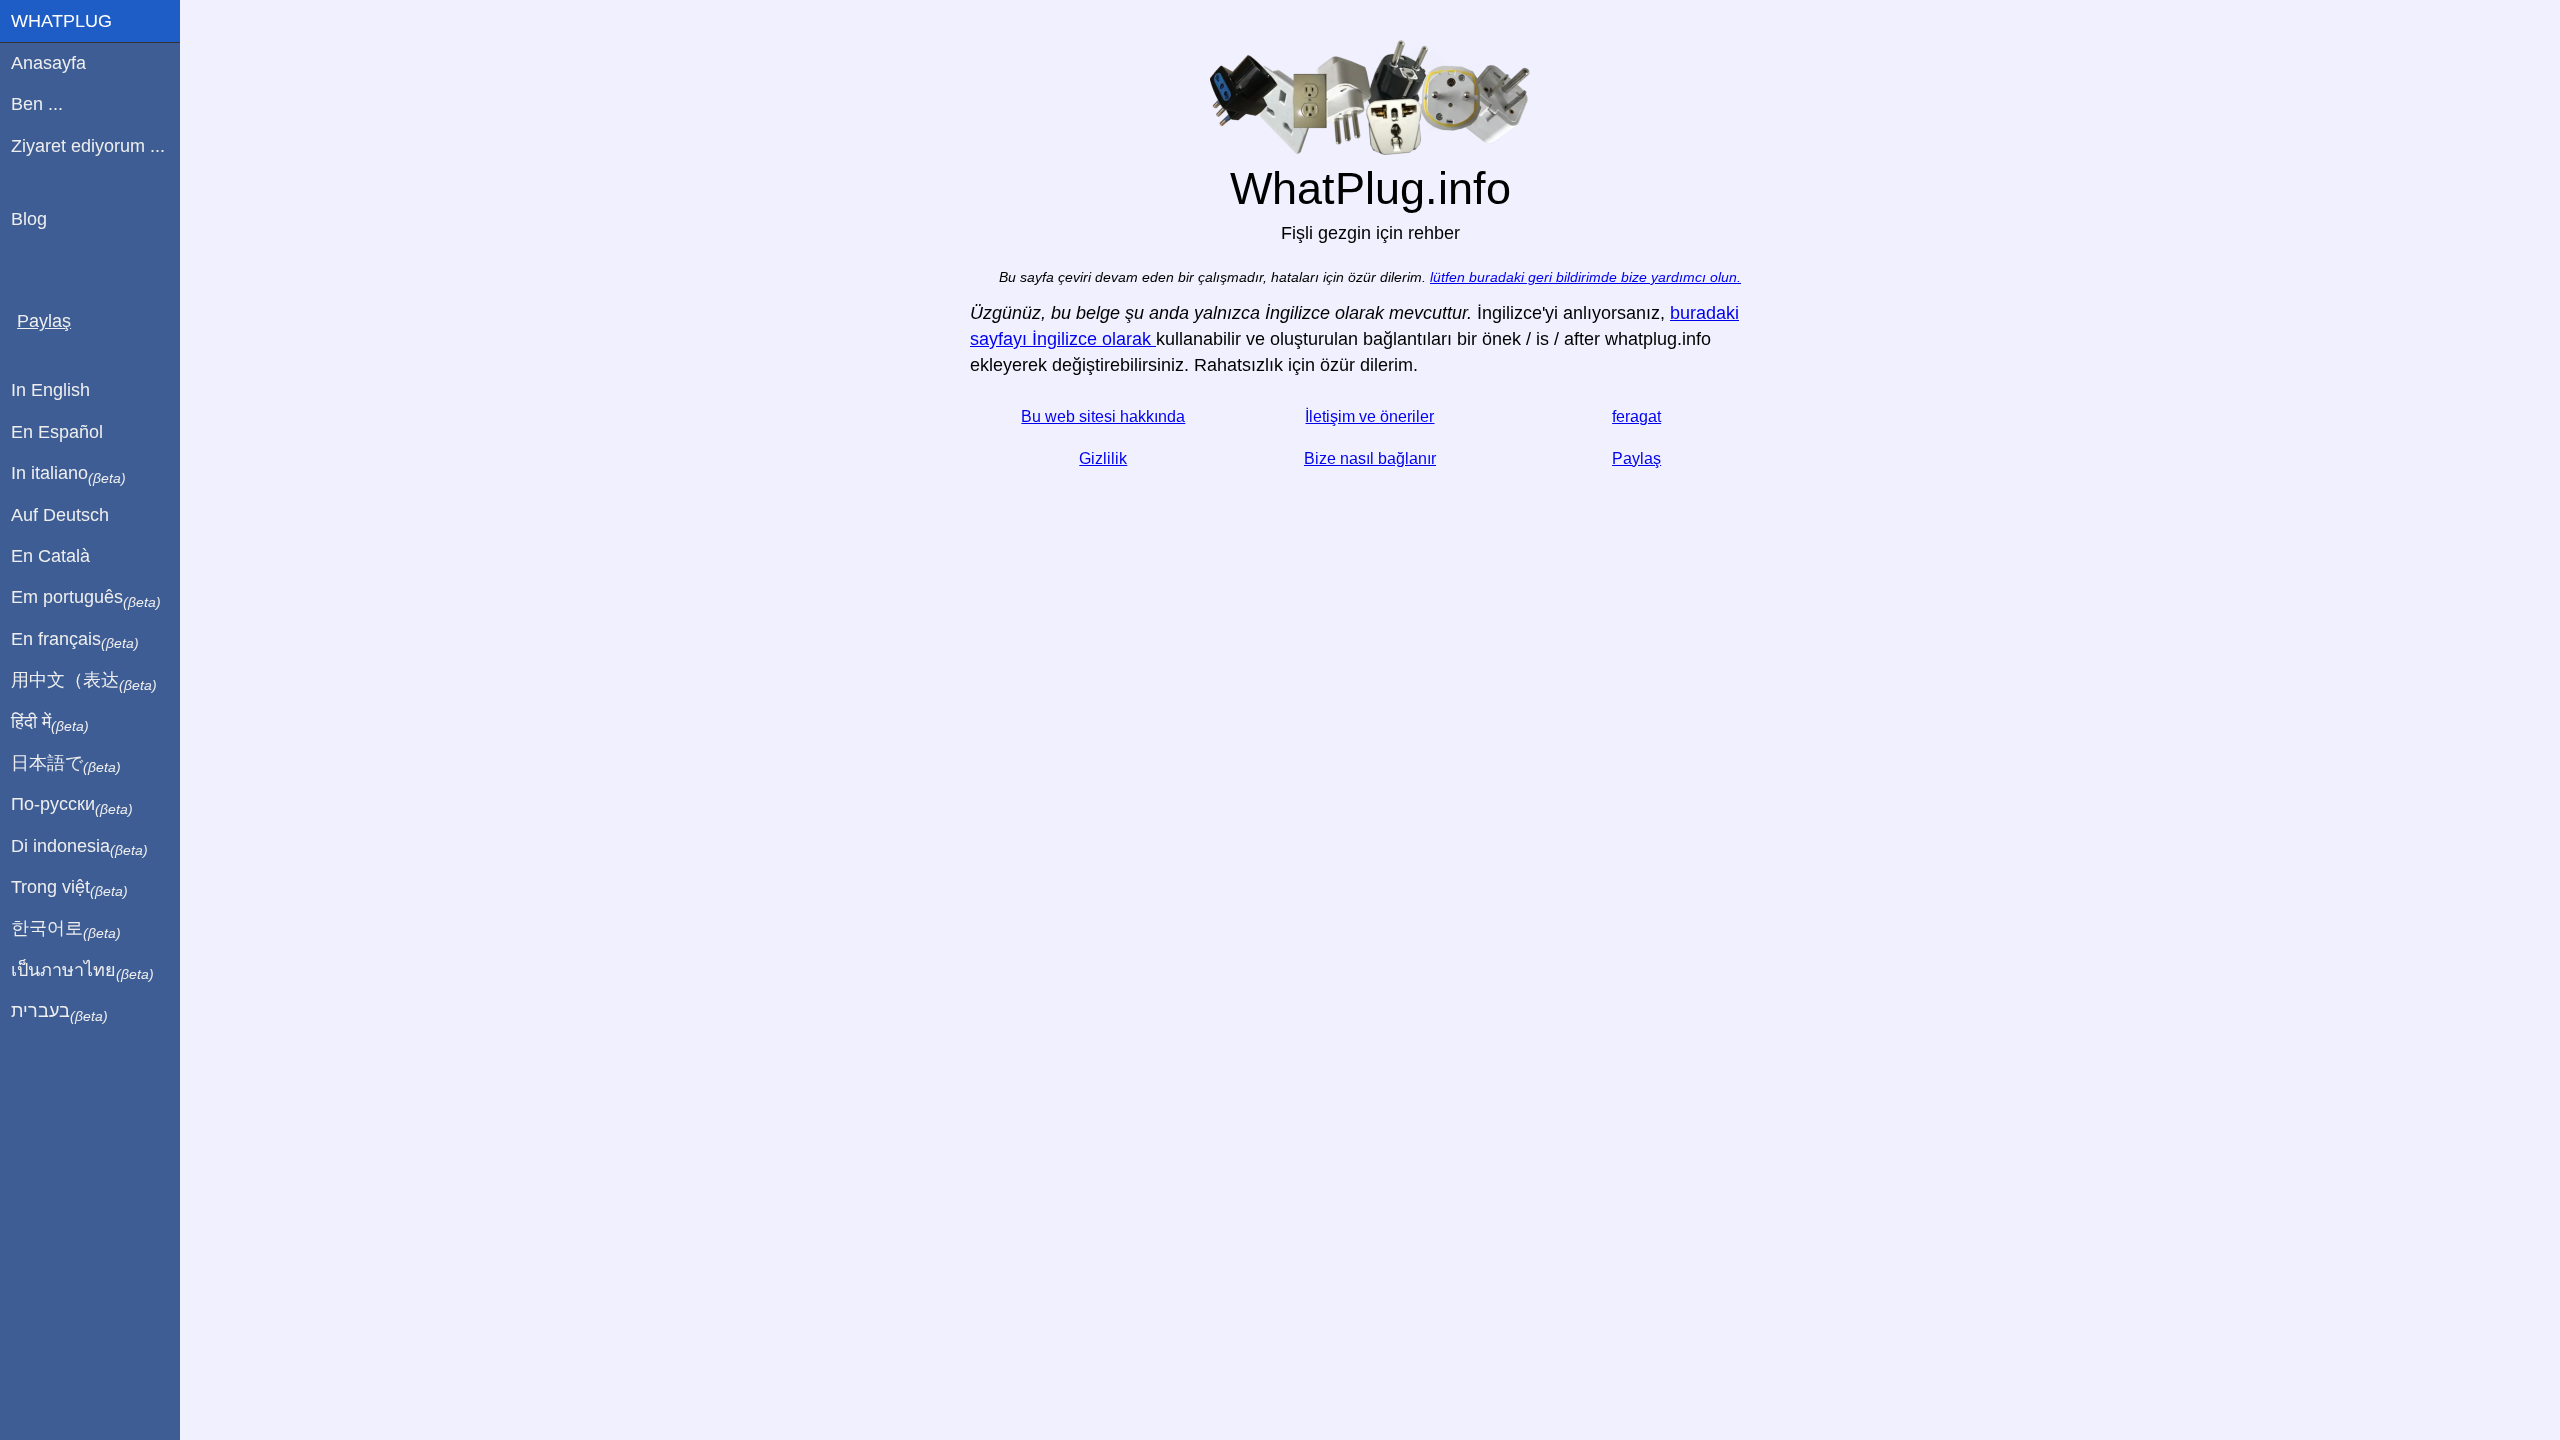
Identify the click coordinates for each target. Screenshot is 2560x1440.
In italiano (68, 474)
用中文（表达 (84, 681)
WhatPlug (61, 21)
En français (75, 640)
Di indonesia (79, 847)
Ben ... (37, 104)
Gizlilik (1103, 458)
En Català (50, 556)
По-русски (72, 805)
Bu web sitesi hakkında (1103, 416)
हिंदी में (50, 723)
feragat (1636, 416)
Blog (29, 219)
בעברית (59, 1012)
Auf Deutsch (60, 515)
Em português (86, 598)
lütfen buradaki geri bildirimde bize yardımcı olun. (1585, 277)
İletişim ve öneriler (1369, 416)
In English (50, 390)
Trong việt (69, 888)
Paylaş (1636, 458)
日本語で (66, 764)
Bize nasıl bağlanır (1370, 458)
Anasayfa (48, 63)
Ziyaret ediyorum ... (88, 146)
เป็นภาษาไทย (82, 971)
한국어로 (66, 929)
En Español (57, 432)
